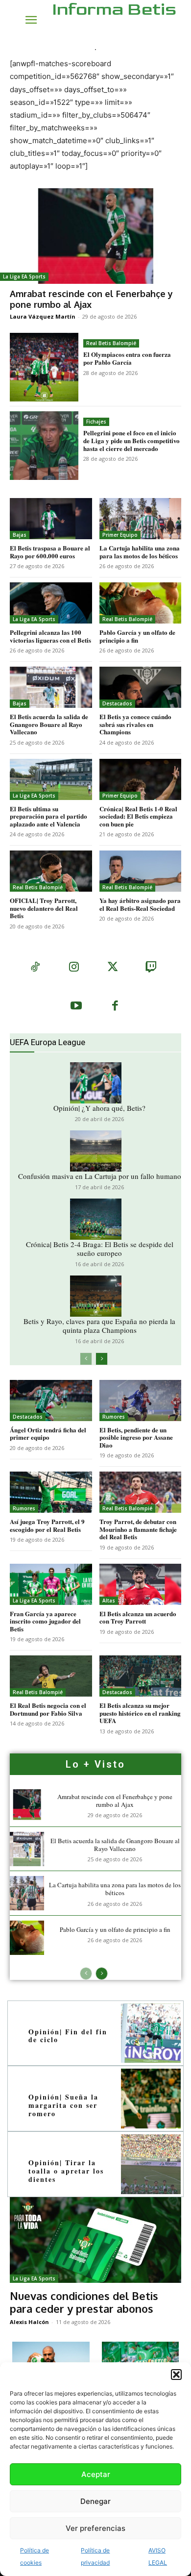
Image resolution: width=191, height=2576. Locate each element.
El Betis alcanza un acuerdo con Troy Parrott (138, 1617)
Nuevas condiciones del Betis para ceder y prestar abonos (84, 2302)
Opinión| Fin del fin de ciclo (68, 2036)
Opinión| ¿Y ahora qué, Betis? (99, 1108)
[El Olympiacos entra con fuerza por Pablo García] (44, 367)
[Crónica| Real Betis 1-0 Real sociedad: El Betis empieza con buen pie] (141, 779)
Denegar (95, 2501)
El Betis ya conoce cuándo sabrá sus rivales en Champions (135, 724)
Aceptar (96, 2474)
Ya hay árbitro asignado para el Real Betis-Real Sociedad (140, 904)
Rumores (114, 1417)
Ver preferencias (95, 2528)
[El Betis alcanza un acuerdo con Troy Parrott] (141, 1584)
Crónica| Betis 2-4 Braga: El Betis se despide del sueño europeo (100, 1249)
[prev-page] (86, 1359)
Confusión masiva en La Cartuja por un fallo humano (100, 1176)
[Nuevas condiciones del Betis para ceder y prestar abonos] (95, 2240)
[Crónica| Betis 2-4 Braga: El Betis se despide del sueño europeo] (96, 1219)
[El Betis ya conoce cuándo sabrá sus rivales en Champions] (141, 687)
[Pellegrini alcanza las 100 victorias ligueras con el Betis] (51, 603)
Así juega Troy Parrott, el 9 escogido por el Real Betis (47, 1525)
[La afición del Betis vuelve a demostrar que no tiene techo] (141, 2361)
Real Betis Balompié (111, 343)
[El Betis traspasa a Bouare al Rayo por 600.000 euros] (51, 519)
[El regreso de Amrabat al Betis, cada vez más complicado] (51, 2361)
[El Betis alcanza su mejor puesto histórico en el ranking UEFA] (141, 1676)
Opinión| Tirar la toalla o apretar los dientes (66, 2171)
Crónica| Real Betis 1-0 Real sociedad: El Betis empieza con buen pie (138, 816)
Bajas (20, 535)
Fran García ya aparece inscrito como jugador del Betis (45, 1621)
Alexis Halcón (29, 2322)
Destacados (117, 703)
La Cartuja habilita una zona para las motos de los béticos (140, 552)
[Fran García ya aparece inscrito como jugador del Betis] (51, 1584)
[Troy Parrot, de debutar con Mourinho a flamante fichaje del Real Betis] (141, 1492)
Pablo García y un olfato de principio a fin (137, 636)
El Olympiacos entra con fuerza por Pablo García (127, 358)
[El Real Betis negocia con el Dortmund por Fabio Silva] (51, 1676)
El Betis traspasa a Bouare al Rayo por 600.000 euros (50, 552)
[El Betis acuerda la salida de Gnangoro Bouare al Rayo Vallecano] (51, 687)
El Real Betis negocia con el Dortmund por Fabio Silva (48, 1709)
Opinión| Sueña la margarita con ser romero (63, 2105)
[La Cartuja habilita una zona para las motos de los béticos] (141, 519)
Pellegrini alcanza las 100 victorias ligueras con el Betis (50, 636)
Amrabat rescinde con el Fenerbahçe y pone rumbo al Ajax (91, 299)
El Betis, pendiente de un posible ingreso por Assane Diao (136, 1437)
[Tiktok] (35, 968)
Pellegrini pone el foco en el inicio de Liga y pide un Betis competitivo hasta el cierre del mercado (131, 440)
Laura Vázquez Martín (43, 316)
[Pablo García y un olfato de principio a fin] (141, 603)
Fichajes (96, 422)
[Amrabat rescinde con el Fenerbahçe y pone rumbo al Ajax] (95, 236)
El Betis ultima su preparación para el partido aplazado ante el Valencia (48, 816)
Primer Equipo (120, 535)
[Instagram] (74, 968)
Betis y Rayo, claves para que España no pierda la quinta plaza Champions (99, 1326)
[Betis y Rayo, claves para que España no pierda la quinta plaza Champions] (96, 1296)
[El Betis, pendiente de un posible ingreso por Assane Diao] (141, 1401)
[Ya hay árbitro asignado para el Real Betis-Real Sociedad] (141, 871)
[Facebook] (115, 1007)
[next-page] (102, 1359)
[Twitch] (151, 968)
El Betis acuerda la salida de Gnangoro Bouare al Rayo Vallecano (49, 724)
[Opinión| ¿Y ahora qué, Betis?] (96, 1083)
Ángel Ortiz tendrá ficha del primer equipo (48, 1434)
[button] (176, 2375)
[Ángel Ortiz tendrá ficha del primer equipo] (51, 1401)
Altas (109, 1601)
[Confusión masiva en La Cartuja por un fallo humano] (96, 1151)
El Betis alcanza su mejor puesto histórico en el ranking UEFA (140, 1713)
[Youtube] (76, 1007)
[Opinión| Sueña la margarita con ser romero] (151, 2099)
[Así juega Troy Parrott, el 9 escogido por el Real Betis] (51, 1492)
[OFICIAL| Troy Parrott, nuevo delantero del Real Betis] (51, 871)
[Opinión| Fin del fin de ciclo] (151, 2033)
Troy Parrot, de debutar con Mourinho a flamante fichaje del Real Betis (138, 1529)
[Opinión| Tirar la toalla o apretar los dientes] (151, 2164)
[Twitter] (112, 968)
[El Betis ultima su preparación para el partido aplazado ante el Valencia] (51, 779)
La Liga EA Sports (24, 276)
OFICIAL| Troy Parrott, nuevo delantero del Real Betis (44, 908)
